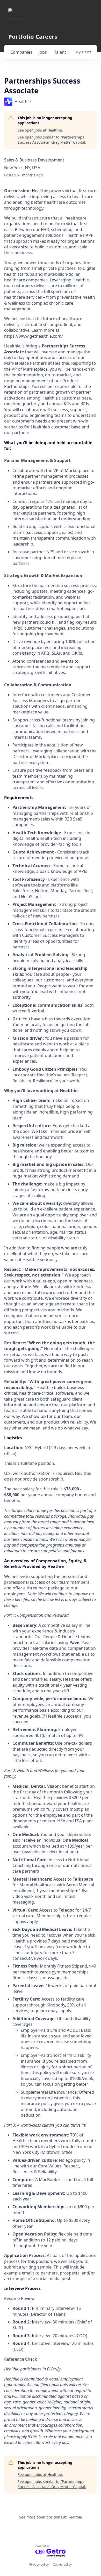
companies (21, 52)
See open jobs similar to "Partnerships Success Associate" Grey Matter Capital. (52, 140)
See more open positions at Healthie (51, 2517)
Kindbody (56, 2005)
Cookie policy (62, 2565)
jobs (43, 52)
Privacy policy (39, 2565)
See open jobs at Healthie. (40, 130)
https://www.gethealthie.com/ (34, 336)
